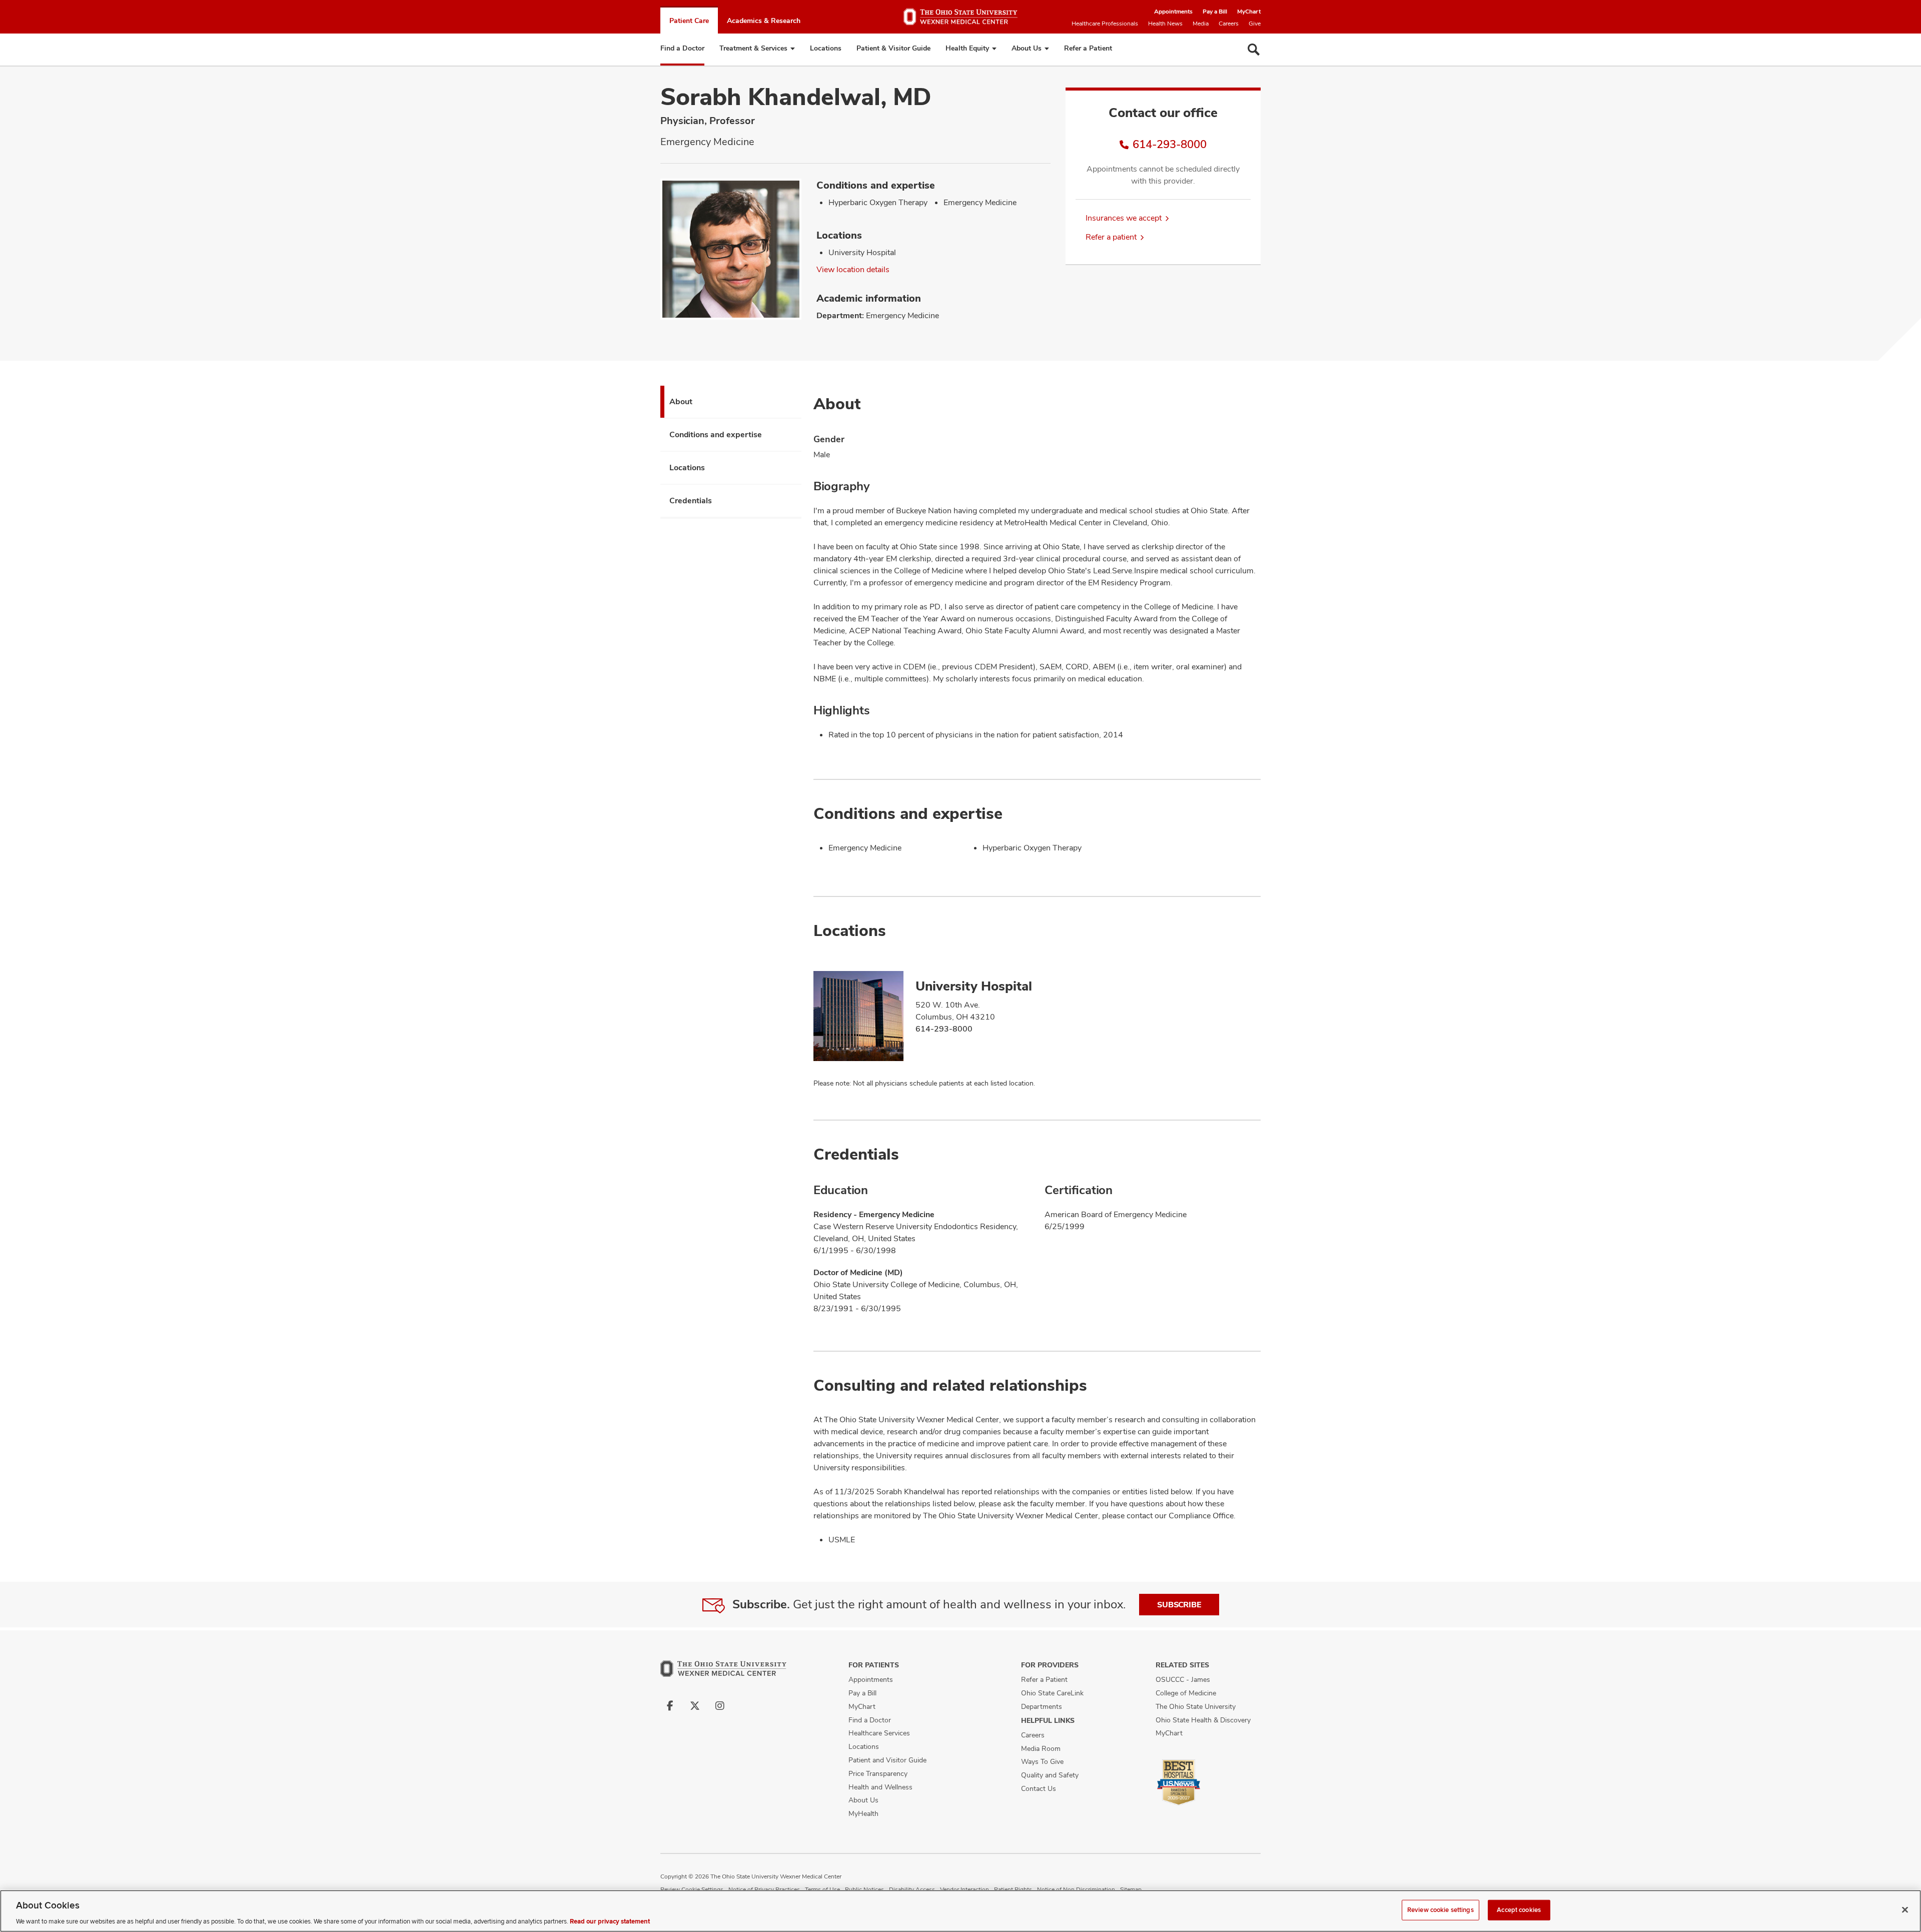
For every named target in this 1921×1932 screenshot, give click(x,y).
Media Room (1041, 1748)
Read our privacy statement (610, 1921)
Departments (1042, 1706)
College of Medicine (1186, 1693)
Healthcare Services (879, 1733)
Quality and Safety (1050, 1775)
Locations (826, 48)
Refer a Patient (1088, 48)
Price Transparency (878, 1773)
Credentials (691, 501)
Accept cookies (1519, 1909)
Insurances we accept (1124, 218)
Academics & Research (764, 21)
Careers (1229, 24)
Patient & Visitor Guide (893, 48)
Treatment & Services (753, 48)
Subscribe (1179, 1605)
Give (1255, 24)
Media (1201, 24)
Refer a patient (1111, 237)
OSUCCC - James (1183, 1679)
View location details (853, 269)
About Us (1027, 48)
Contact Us (1039, 1788)
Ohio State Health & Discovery (1203, 1720)
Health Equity (967, 48)
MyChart (1249, 12)
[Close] (1905, 1909)
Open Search (1254, 50)
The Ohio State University (1196, 1706)
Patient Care (689, 21)
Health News (1165, 24)
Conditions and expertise (716, 434)
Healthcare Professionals (1105, 24)
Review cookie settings (1440, 1909)
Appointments (1173, 12)
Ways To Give (1042, 1761)
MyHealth (863, 1813)
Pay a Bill (1215, 12)
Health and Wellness (880, 1787)
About (681, 401)
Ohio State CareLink (1052, 1693)
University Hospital (974, 986)
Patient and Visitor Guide (887, 1760)
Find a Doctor (682, 48)
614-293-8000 (1170, 144)
